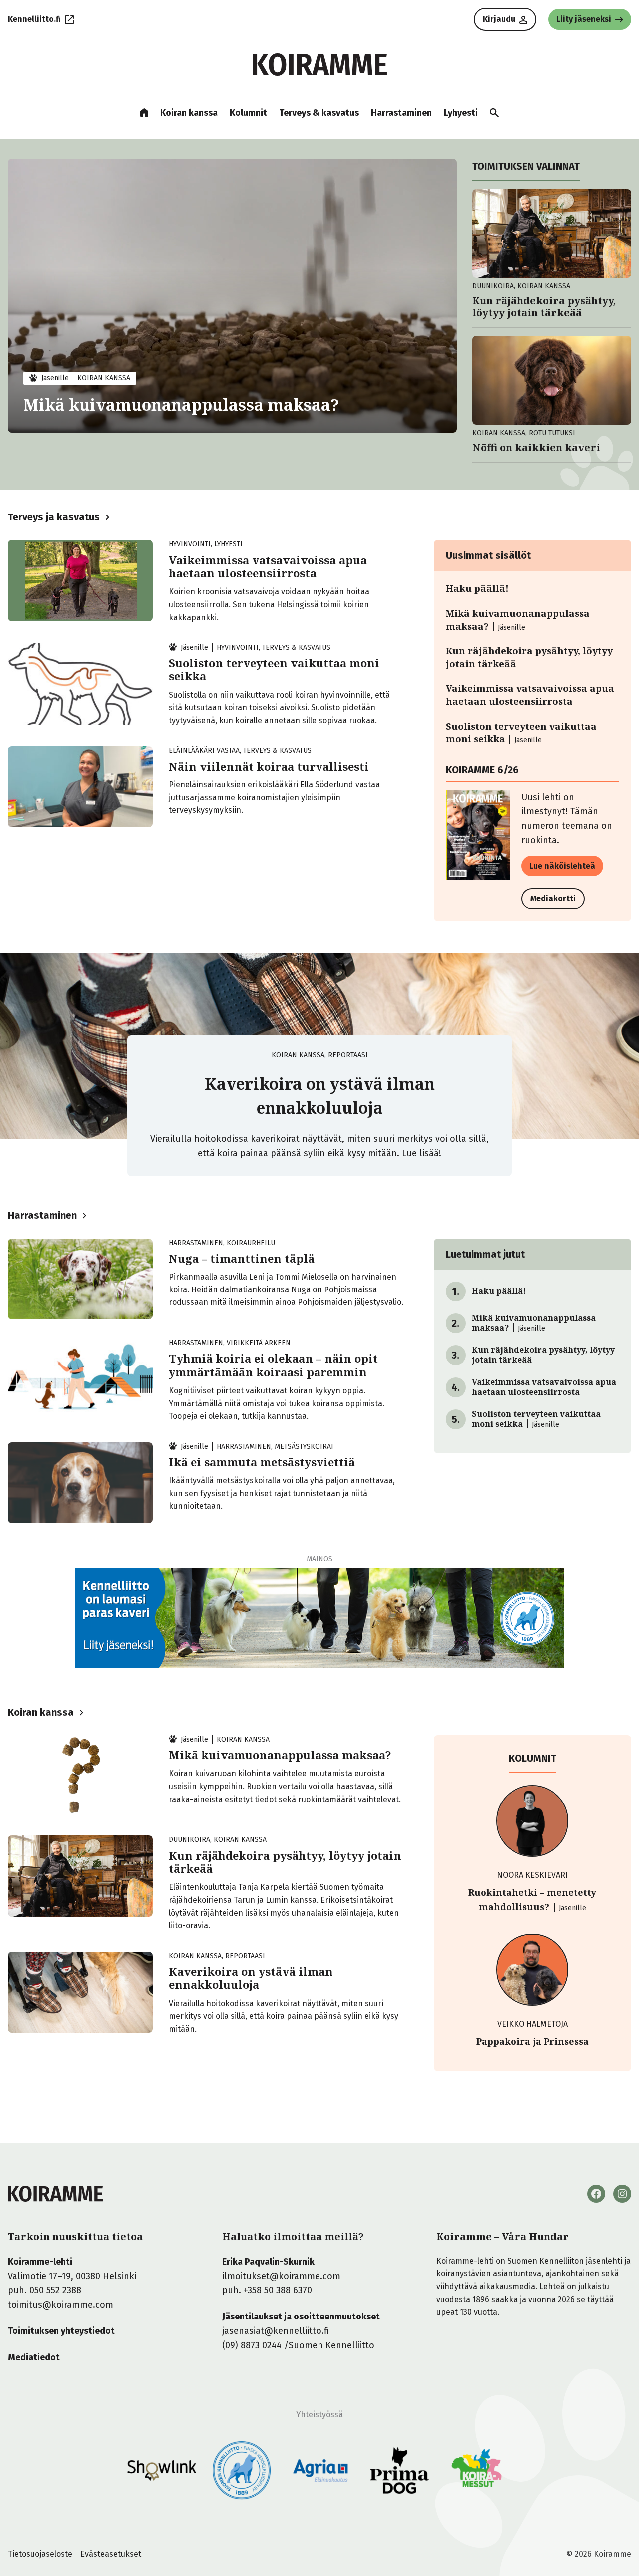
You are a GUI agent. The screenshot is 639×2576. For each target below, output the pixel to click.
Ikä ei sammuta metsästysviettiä (262, 1462)
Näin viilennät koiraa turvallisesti (269, 766)
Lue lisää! (422, 1153)
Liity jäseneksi (584, 19)
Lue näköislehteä (562, 866)
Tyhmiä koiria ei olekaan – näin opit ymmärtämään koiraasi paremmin (273, 1365)
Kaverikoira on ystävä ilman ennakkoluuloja (251, 1978)
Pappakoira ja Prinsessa (532, 2041)
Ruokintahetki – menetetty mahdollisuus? (532, 1900)
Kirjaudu (499, 19)
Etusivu (144, 113)
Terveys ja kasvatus (54, 517)
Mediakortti (553, 899)
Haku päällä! (477, 588)
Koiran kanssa (41, 1712)
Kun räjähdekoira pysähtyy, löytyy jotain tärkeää (544, 307)
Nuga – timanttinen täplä (242, 1258)
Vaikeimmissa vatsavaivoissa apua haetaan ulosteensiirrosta (268, 567)
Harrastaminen (42, 1215)
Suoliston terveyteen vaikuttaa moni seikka (274, 669)
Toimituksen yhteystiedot (61, 2331)
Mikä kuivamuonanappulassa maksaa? (181, 404)
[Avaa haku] (494, 113)
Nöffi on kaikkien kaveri (536, 448)
